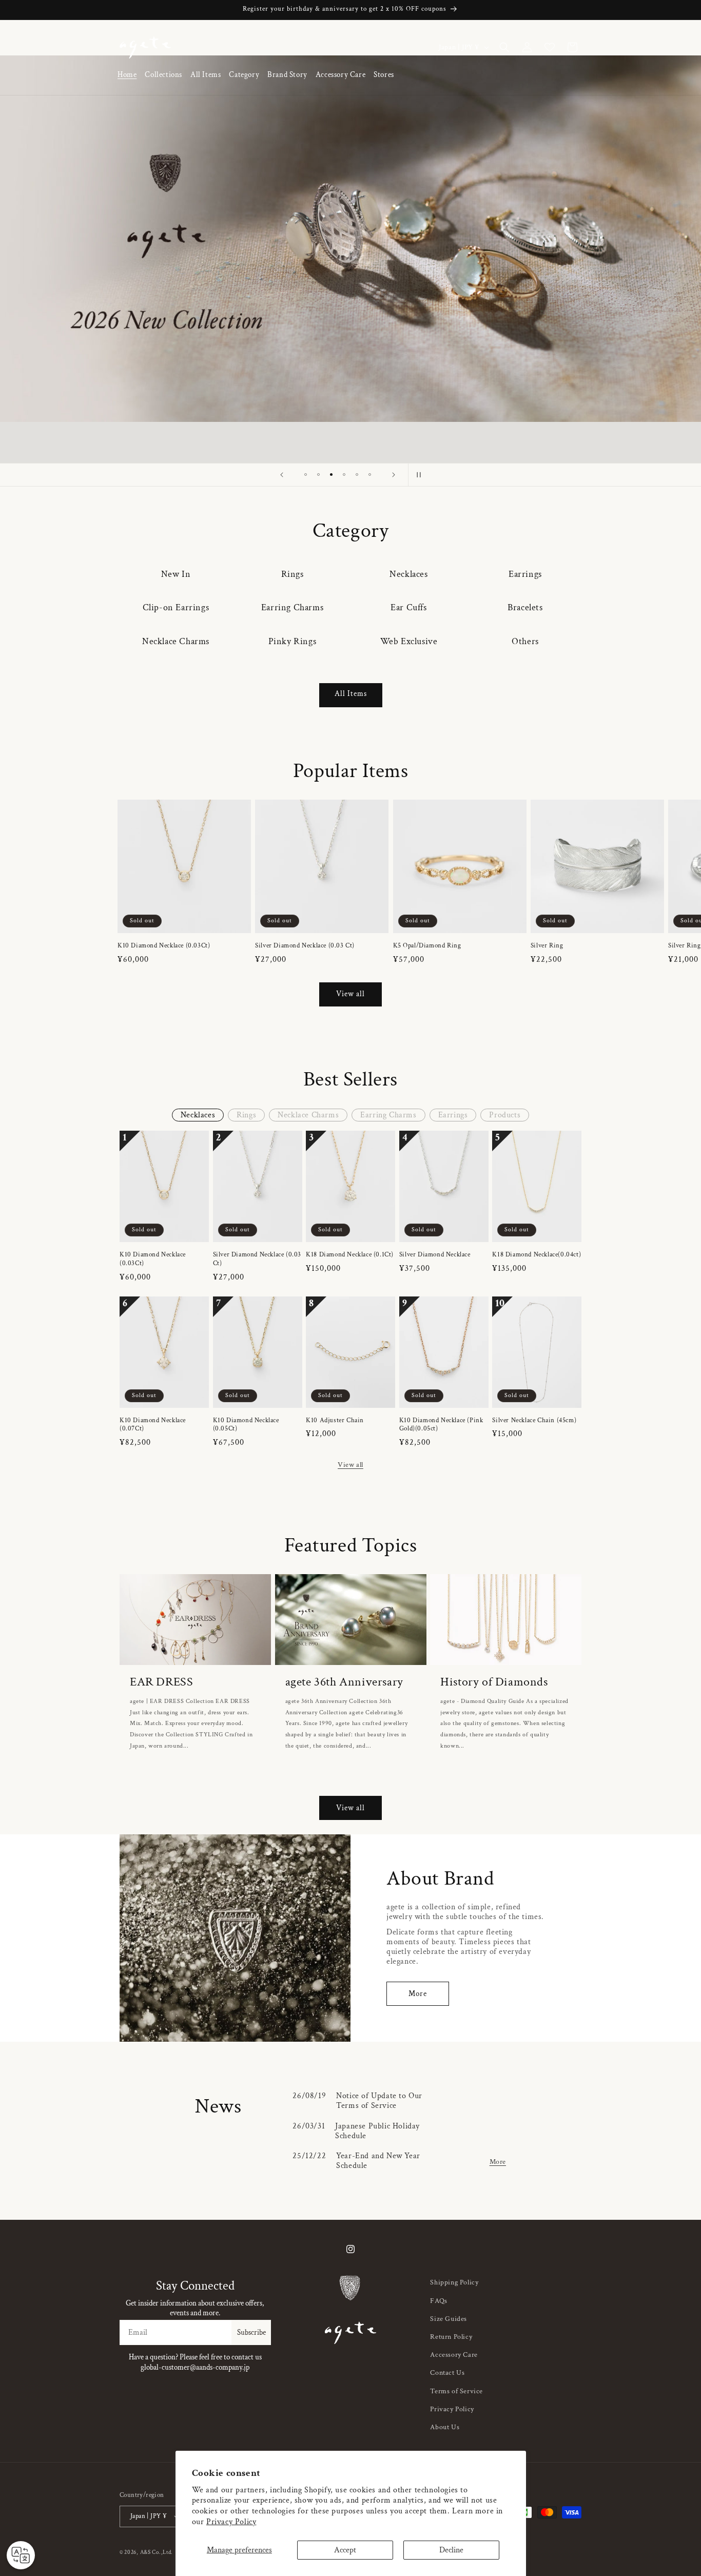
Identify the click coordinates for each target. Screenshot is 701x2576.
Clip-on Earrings (176, 607)
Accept (345, 2550)
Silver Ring (547, 946)
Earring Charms (292, 607)
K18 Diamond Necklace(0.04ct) (537, 1255)
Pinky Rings (293, 641)
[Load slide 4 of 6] (344, 474)
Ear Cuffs (408, 607)
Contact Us (447, 2373)
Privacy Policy (231, 2522)
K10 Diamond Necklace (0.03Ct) (164, 946)
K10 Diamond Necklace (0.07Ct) (153, 1425)
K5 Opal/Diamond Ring (427, 946)
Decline (451, 2550)
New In (176, 574)
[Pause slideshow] (419, 475)
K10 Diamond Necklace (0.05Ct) (246, 1425)
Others (525, 641)
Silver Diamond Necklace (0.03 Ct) (305, 946)
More (418, 1994)
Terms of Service (456, 2391)
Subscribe (251, 2332)
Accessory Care (454, 2355)
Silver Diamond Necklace (435, 1255)
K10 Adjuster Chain (335, 1421)
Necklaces (408, 574)
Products (505, 1115)
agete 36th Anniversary (344, 1682)
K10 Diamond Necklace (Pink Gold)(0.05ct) (441, 1425)
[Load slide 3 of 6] (331, 474)
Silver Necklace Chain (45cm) (534, 1421)
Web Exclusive (409, 641)
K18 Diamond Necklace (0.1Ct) (350, 1255)
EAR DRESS (161, 1682)
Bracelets (525, 607)
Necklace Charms (176, 641)
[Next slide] (394, 475)
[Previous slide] (282, 475)
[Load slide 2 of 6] (318, 474)
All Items (351, 694)
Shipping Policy (454, 2282)
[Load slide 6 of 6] (370, 474)
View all (350, 994)
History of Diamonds (494, 1682)
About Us (445, 2427)
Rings (293, 574)
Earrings (525, 574)
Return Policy (451, 2337)
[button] (163, 75)
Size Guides (449, 2319)
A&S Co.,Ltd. (157, 2552)
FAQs (439, 2301)
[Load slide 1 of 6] (306, 474)
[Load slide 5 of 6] (357, 474)
